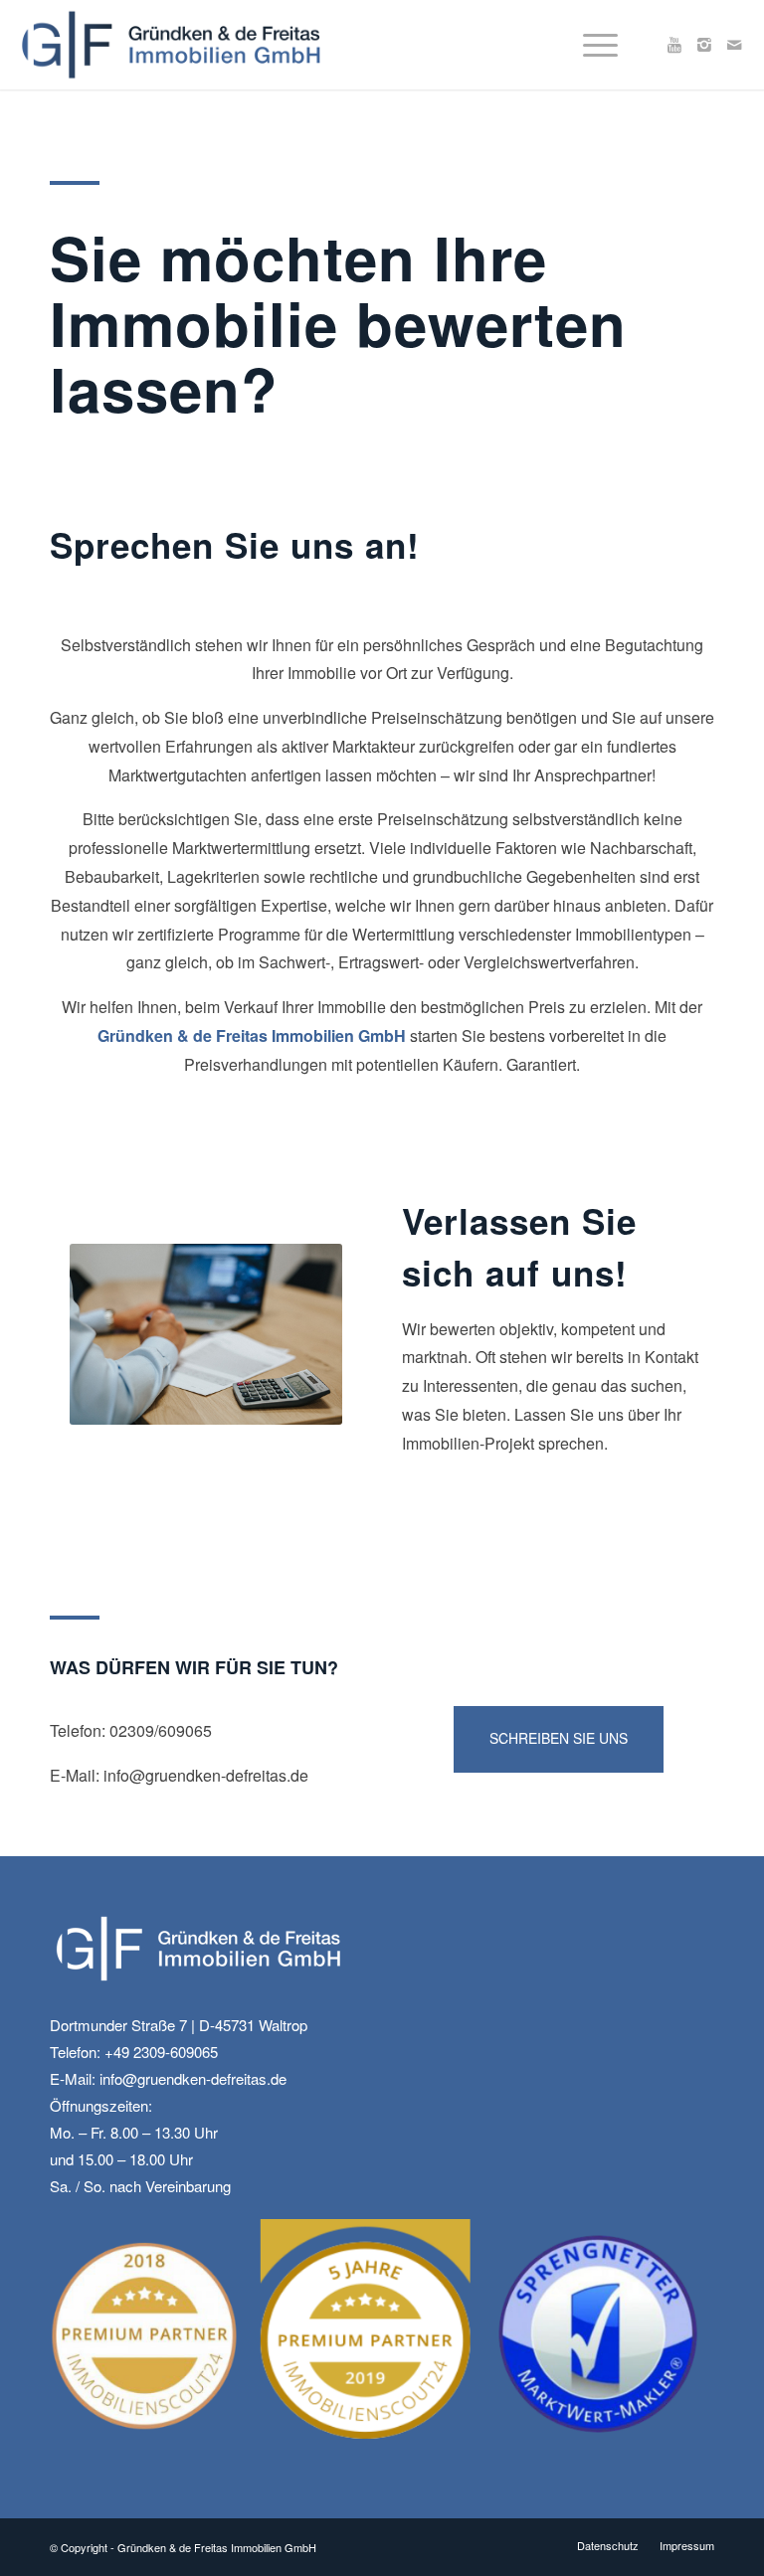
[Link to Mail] (734, 45)
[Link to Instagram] (704, 45)
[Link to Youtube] (674, 45)
